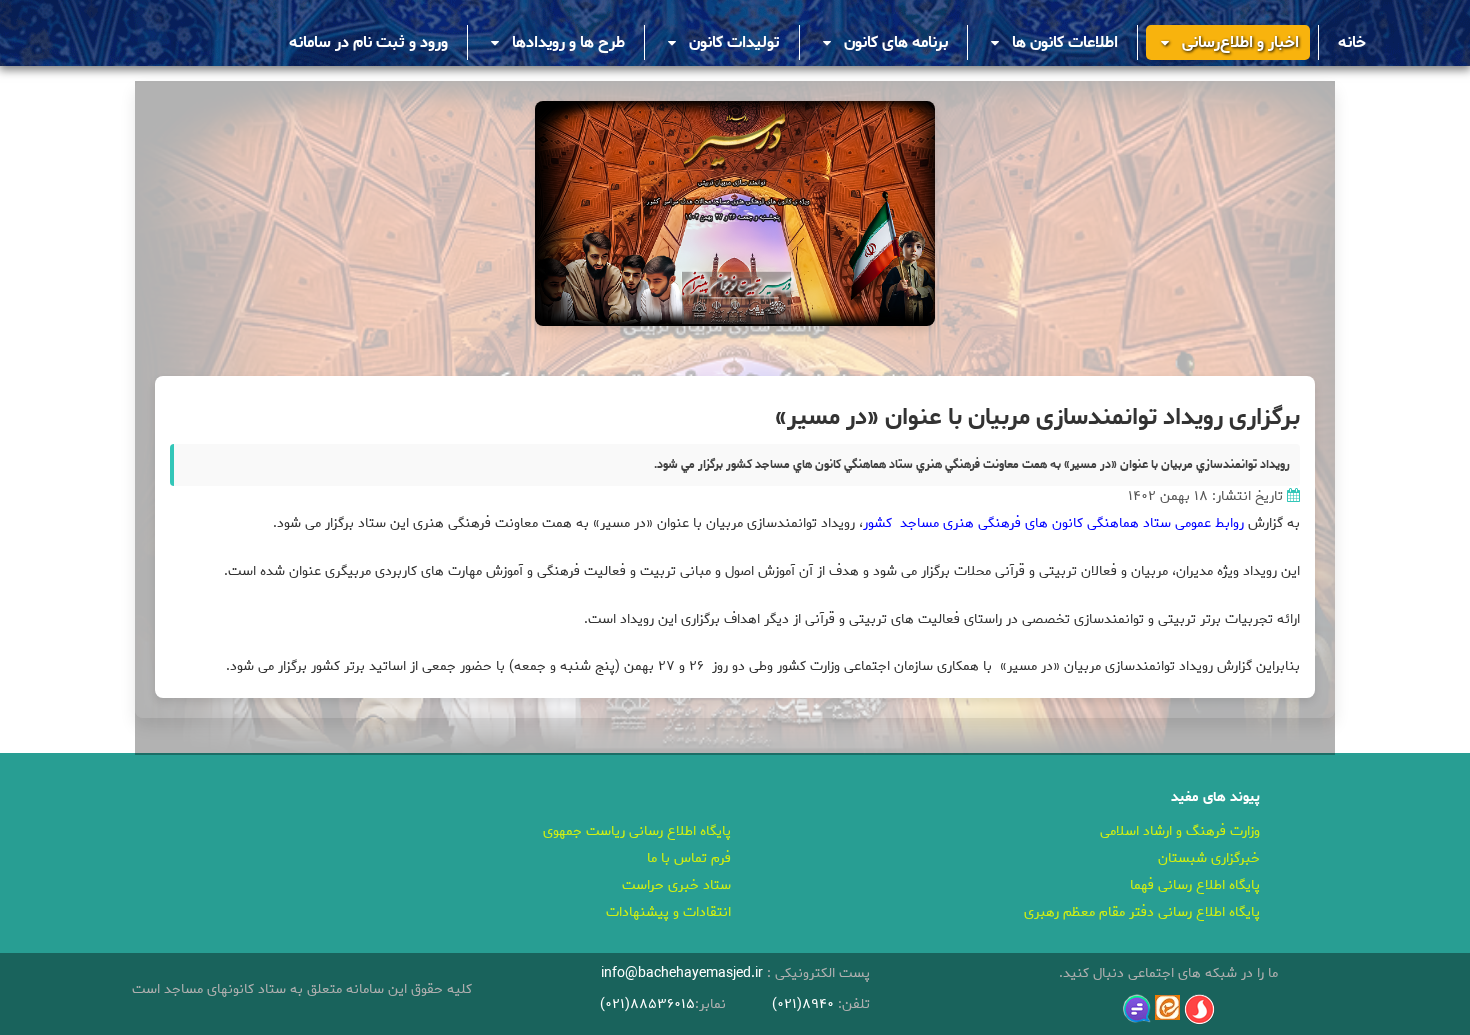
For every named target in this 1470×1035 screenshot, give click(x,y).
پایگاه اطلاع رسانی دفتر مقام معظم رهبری (1142, 912)
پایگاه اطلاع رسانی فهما (1195, 885)
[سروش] (1199, 1009)
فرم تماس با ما (689, 858)
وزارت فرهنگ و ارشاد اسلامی (1180, 831)
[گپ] (1136, 1008)
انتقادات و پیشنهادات (668, 912)
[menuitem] (1352, 42)
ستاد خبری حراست (676, 885)
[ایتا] (1167, 1007)
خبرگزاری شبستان (1209, 858)
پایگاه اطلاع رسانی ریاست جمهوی (637, 831)
